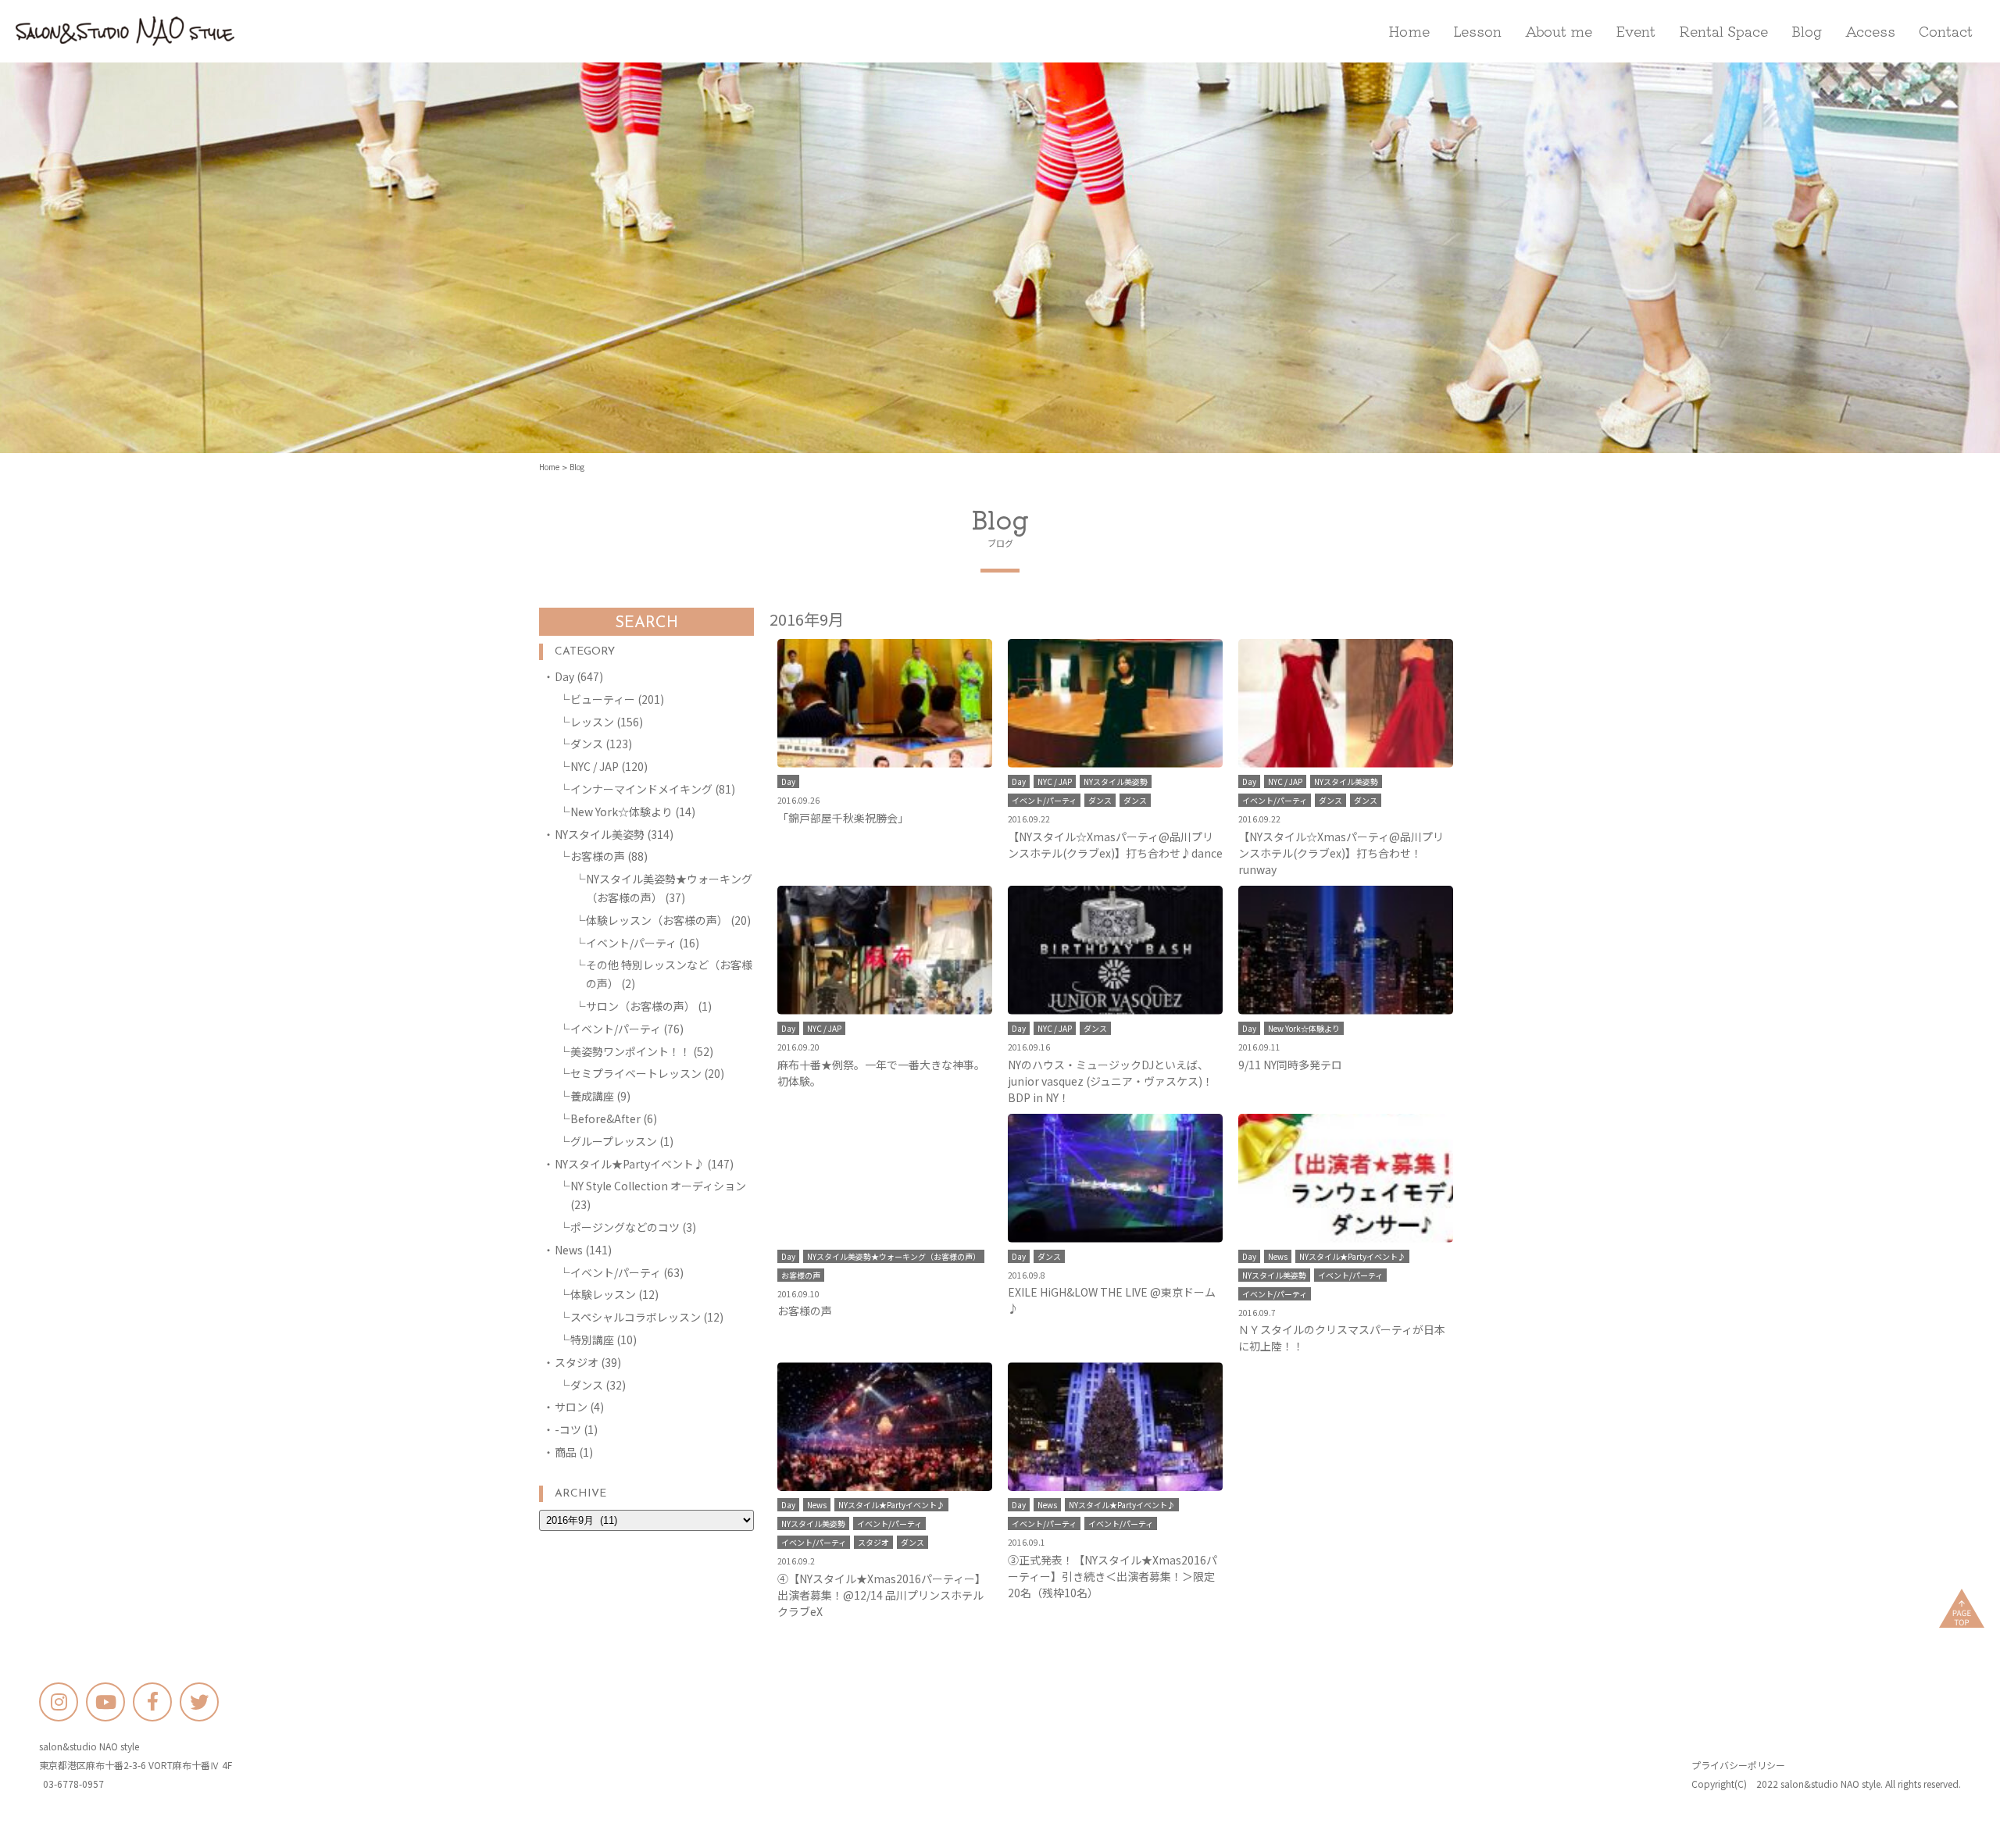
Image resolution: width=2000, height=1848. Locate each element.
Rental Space (1723, 30)
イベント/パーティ (631, 943)
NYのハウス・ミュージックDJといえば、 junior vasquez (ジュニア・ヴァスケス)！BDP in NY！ (1111, 1081)
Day (564, 676)
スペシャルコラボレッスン (636, 1317)
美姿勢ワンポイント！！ (630, 1051)
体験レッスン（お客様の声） (657, 920)
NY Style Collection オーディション (658, 1186)
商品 (566, 1452)
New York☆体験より (621, 812)
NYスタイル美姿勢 (600, 834)
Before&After (605, 1118)
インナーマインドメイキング (641, 789)
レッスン (592, 722)
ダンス (587, 744)
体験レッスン (603, 1294)
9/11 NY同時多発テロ (1290, 1065)
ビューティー (603, 699)
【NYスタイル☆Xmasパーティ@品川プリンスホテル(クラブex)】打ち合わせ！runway (1341, 853)
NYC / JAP (595, 766)
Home (1409, 30)
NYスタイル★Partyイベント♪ (630, 1164)
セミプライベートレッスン (636, 1073)
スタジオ (577, 1362)
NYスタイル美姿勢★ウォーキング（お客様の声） (894, 1256)
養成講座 (592, 1096)
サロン (571, 1407)
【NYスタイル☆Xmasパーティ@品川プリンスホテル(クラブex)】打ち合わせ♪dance (1115, 845)
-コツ (568, 1429)
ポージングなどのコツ (625, 1227)
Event (1636, 30)
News (569, 1250)
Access (1870, 30)
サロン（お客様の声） (641, 1006)
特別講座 (592, 1340)
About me (1559, 30)
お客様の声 (598, 856)
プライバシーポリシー (1738, 1765)
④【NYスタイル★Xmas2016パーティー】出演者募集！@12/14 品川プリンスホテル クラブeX (882, 1595)
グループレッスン (614, 1141)
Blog (1807, 30)
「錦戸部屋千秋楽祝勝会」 (843, 818)
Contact (1946, 30)
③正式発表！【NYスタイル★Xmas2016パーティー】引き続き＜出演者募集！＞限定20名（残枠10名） (1112, 1576)
